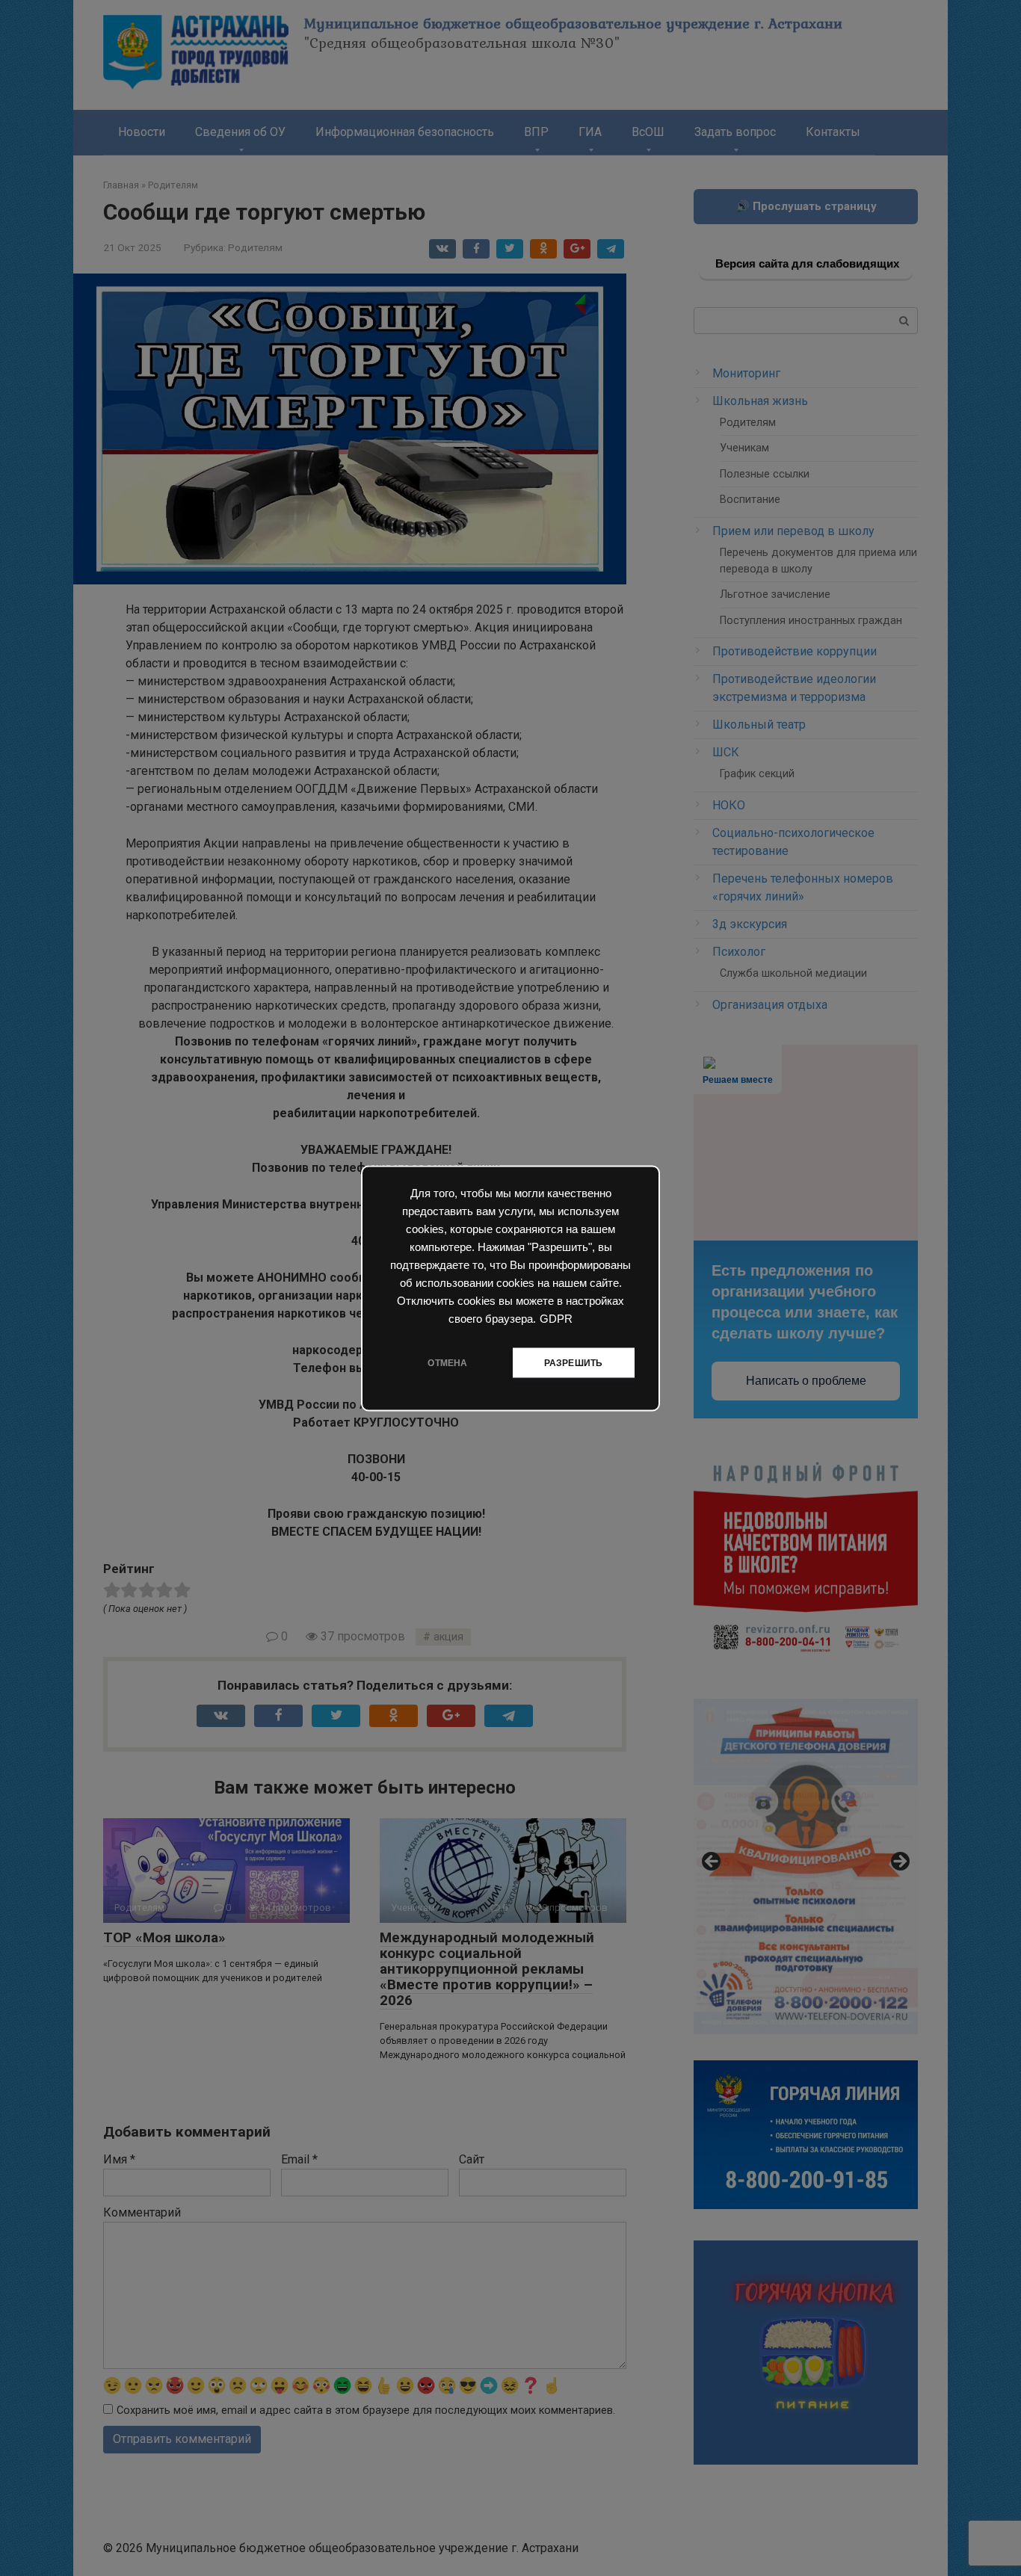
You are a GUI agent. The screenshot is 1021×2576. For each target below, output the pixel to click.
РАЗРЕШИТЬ (574, 1362)
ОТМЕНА (447, 1362)
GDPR (556, 1318)
